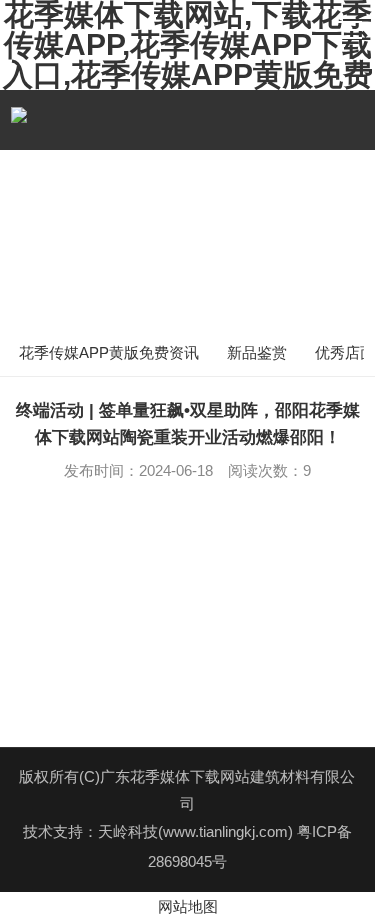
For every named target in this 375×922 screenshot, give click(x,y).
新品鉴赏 (257, 352)
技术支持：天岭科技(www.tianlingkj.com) (160, 831)
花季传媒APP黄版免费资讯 (109, 352)
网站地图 (188, 906)
